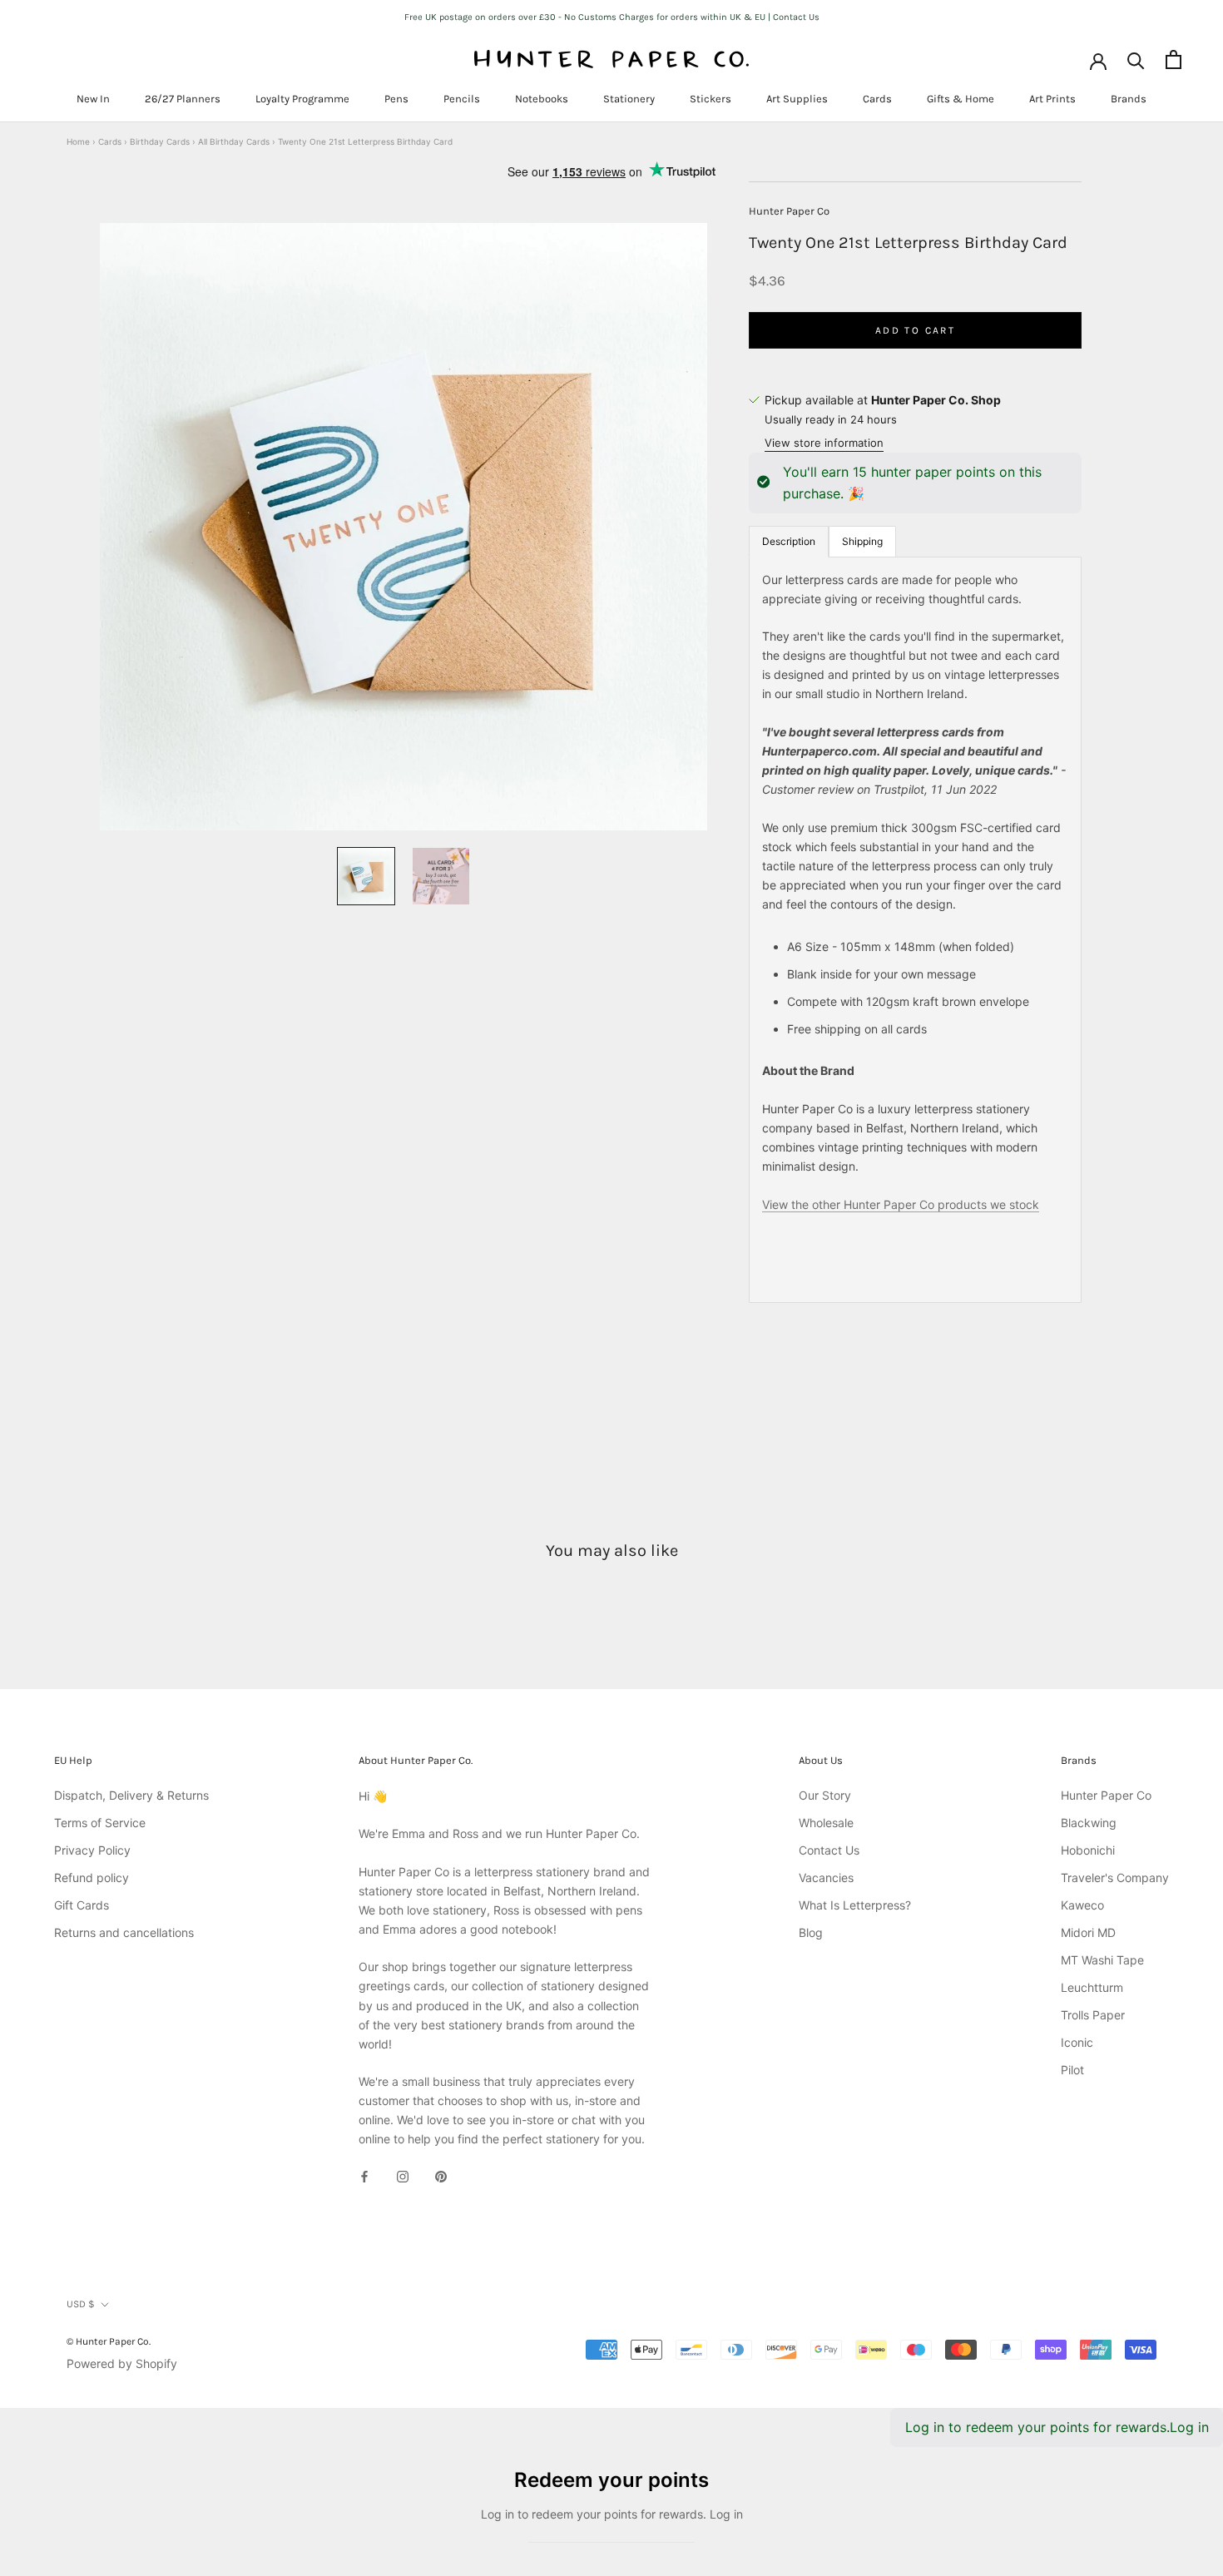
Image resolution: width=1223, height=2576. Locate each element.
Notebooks (542, 99)
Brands (1129, 99)
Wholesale (826, 1823)
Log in (1189, 2427)
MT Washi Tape (1102, 1960)
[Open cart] (1173, 59)
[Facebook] (364, 2175)
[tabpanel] (915, 929)
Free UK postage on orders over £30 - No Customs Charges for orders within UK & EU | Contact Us (612, 17)
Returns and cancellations (124, 1932)
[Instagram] (403, 2175)
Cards (877, 99)
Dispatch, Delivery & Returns (131, 1795)
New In (93, 99)
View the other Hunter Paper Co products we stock (901, 1204)
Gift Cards (82, 1905)
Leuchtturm (1092, 1987)
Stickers (711, 99)
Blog (811, 1932)
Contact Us (829, 1850)
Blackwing (1089, 1823)
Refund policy (92, 1878)
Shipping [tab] (862, 540)
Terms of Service (100, 1823)
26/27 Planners (183, 99)
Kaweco (1082, 1905)
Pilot (1072, 2070)
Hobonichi (1088, 1850)
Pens (396, 99)
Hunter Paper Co (789, 211)
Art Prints (1052, 99)
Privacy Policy (92, 1850)
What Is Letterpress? (855, 1905)
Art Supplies (797, 99)
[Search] (1136, 59)
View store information (824, 443)
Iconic (1077, 2042)
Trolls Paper (1093, 2015)
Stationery (629, 99)
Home (78, 141)
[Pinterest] (441, 2175)
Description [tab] (789, 540)
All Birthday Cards (234, 141)
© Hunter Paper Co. (109, 2341)
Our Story (825, 1795)
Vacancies (826, 1878)
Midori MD (1088, 1932)
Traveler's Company (1115, 1878)
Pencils (462, 99)
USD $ (81, 2304)
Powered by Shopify (122, 2363)
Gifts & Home (961, 99)
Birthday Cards (160, 141)
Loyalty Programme (302, 99)
